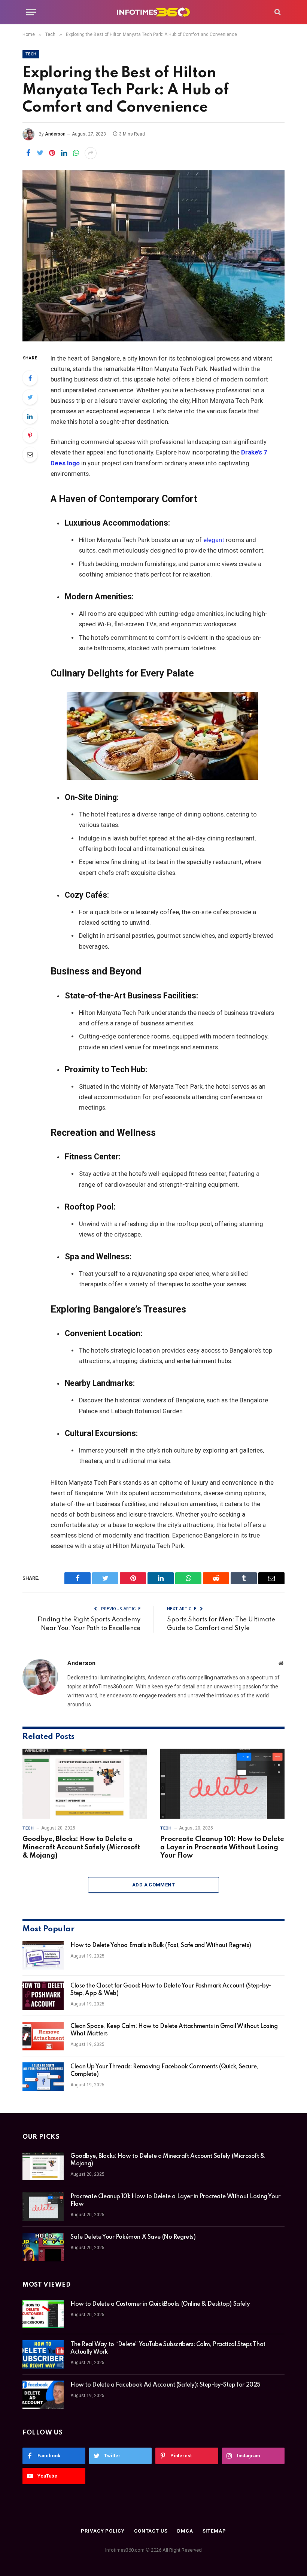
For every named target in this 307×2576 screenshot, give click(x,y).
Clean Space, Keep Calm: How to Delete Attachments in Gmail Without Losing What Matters (174, 2030)
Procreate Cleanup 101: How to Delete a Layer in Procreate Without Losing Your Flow (222, 1847)
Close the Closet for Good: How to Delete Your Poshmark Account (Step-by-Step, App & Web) (171, 1990)
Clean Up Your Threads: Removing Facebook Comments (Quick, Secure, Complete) (164, 2071)
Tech (31, 54)
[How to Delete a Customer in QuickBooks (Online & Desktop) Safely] (43, 2314)
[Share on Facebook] (28, 153)
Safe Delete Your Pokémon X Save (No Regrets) (133, 2237)
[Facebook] (30, 378)
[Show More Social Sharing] (91, 153)
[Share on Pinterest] (52, 153)
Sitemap (214, 2531)
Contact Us (151, 2531)
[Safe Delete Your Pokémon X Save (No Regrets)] (43, 2247)
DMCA (185, 2531)
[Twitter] (30, 397)
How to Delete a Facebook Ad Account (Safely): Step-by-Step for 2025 (165, 2385)
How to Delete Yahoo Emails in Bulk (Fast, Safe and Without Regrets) (161, 1946)
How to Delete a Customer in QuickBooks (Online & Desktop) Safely (160, 2304)
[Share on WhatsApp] (76, 153)
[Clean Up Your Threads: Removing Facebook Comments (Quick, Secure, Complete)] (43, 2077)
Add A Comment (153, 1885)
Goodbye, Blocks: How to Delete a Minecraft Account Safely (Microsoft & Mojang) (81, 1847)
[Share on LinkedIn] (64, 153)
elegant (214, 540)
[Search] (277, 12)
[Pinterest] (30, 435)
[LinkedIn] (30, 416)
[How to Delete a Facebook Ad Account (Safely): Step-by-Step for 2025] (43, 2395)
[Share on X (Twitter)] (40, 153)
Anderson (55, 134)
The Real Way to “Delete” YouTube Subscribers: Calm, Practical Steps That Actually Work (168, 2348)
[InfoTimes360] (153, 12)
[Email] (30, 454)
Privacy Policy (103, 2531)
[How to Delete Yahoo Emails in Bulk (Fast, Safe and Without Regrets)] (43, 1955)
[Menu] (31, 12)
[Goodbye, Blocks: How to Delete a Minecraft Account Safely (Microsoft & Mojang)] (85, 1784)
